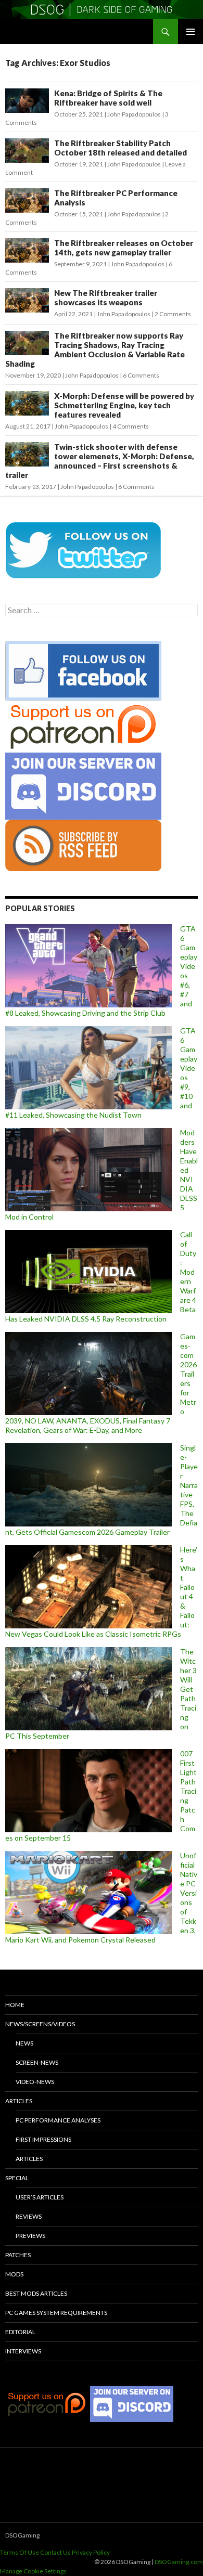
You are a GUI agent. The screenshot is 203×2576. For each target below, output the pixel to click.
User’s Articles (40, 2197)
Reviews (29, 2216)
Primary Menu (191, 32)
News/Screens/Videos (40, 2024)
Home (15, 2005)
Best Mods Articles (36, 2293)
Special (17, 2178)
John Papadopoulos (134, 114)
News (24, 2043)
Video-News (35, 2082)
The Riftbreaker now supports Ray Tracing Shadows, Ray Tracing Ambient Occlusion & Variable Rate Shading (95, 349)
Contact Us (55, 2552)
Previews (30, 2236)
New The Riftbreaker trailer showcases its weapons (106, 297)
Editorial (20, 2332)
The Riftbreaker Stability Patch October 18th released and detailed (120, 148)
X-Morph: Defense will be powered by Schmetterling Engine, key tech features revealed (124, 405)
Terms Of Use (20, 2552)
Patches (18, 2255)
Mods (14, 2274)
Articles (19, 2101)
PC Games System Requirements (56, 2313)
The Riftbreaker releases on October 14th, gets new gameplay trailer (124, 248)
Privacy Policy (91, 2552)
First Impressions (43, 2139)
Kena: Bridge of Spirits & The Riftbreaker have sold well (108, 98)
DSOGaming (22, 2535)
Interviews (23, 2351)
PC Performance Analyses (58, 2120)
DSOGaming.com (179, 2562)
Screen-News (37, 2062)
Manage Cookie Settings (33, 2571)
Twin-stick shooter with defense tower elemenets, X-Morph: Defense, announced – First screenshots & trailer (100, 461)
